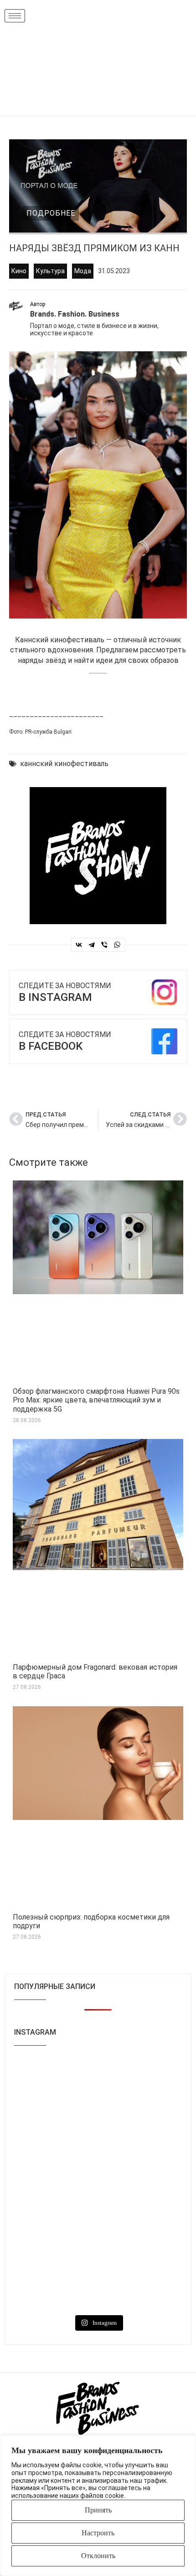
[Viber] (104, 945)
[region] (98, 2506)
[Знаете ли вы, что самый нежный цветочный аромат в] (55, 2133)
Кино (19, 271)
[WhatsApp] (117, 945)
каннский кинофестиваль (64, 764)
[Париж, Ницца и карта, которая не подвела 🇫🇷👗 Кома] (141, 2234)
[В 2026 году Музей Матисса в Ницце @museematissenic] (55, 2234)
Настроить (98, 2533)
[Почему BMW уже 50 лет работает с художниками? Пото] (141, 2083)
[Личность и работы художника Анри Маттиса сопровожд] (141, 2184)
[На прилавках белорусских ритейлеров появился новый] (55, 2083)
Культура (50, 271)
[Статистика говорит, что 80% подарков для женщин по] (55, 2184)
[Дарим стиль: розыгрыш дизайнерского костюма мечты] (55, 2285)
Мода (83, 271)
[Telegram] (92, 945)
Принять (98, 2510)
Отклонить (98, 2556)
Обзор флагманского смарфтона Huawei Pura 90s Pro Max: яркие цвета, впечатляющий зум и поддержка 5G (96, 1400)
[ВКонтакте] (79, 945)
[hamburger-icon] (15, 16)
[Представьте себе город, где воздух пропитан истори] (141, 2133)
